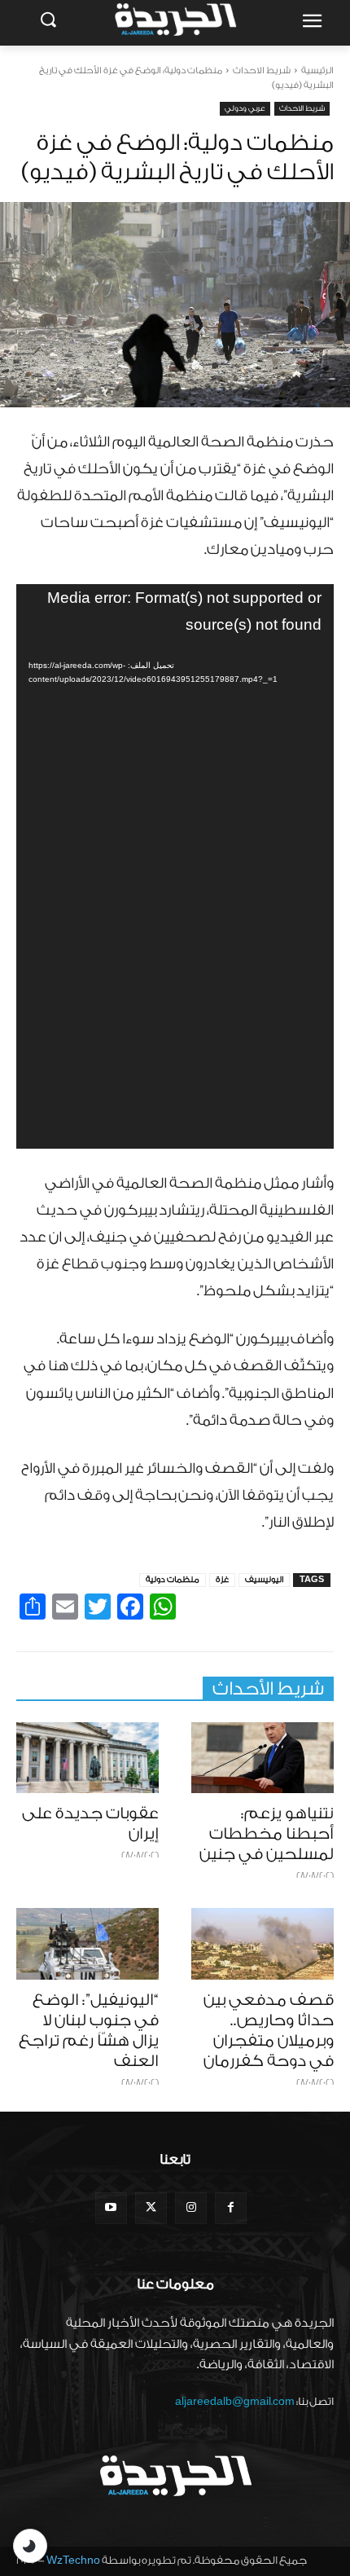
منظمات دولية (173, 1580)
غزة (222, 1580)
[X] (151, 2208)
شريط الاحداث (262, 70)
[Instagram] (191, 2208)
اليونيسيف (264, 1580)
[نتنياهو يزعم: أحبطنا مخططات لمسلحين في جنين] (262, 1758)
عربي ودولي (245, 108)
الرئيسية (317, 70)
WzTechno (73, 2560)
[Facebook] (231, 2208)
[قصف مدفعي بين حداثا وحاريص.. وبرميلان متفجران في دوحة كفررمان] (262, 1944)
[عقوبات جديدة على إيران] (87, 1758)
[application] (175, 866)
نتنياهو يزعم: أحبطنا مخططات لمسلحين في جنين (267, 1834)
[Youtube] (111, 2208)
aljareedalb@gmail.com (235, 2401)
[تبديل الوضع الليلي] (30, 2546)
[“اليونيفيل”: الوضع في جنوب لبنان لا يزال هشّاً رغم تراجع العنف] (87, 1944)
